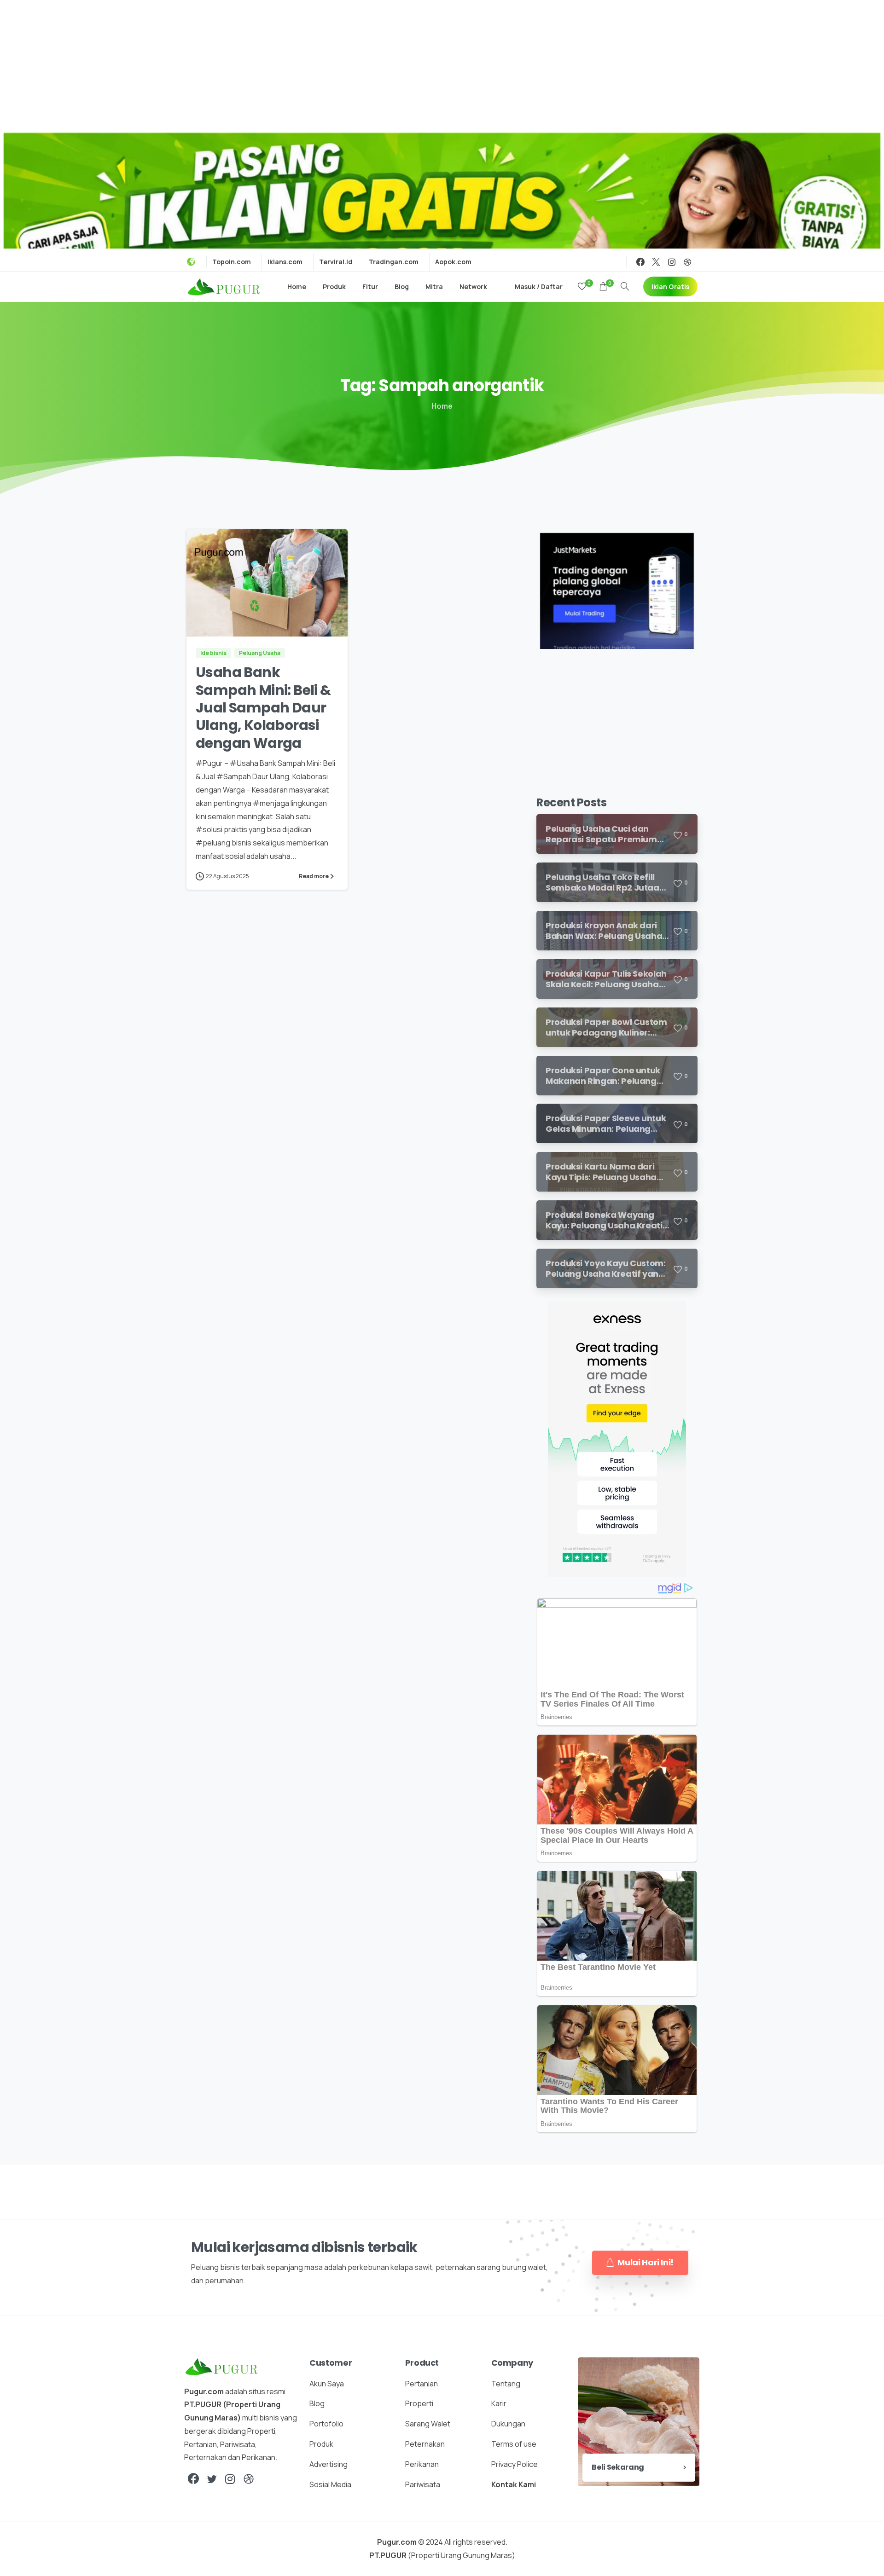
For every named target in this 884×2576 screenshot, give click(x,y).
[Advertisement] (442, 64)
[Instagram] (672, 262)
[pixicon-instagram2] (230, 2479)
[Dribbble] (687, 262)
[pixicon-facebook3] (193, 2479)
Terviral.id (336, 262)
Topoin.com (232, 262)
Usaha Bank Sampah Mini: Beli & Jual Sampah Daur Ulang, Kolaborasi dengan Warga (263, 708)
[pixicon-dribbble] (249, 2479)
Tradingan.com (394, 262)
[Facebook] (640, 262)
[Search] (625, 287)
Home (442, 406)
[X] (656, 262)
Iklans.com (285, 262)
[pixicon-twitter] (212, 2479)
